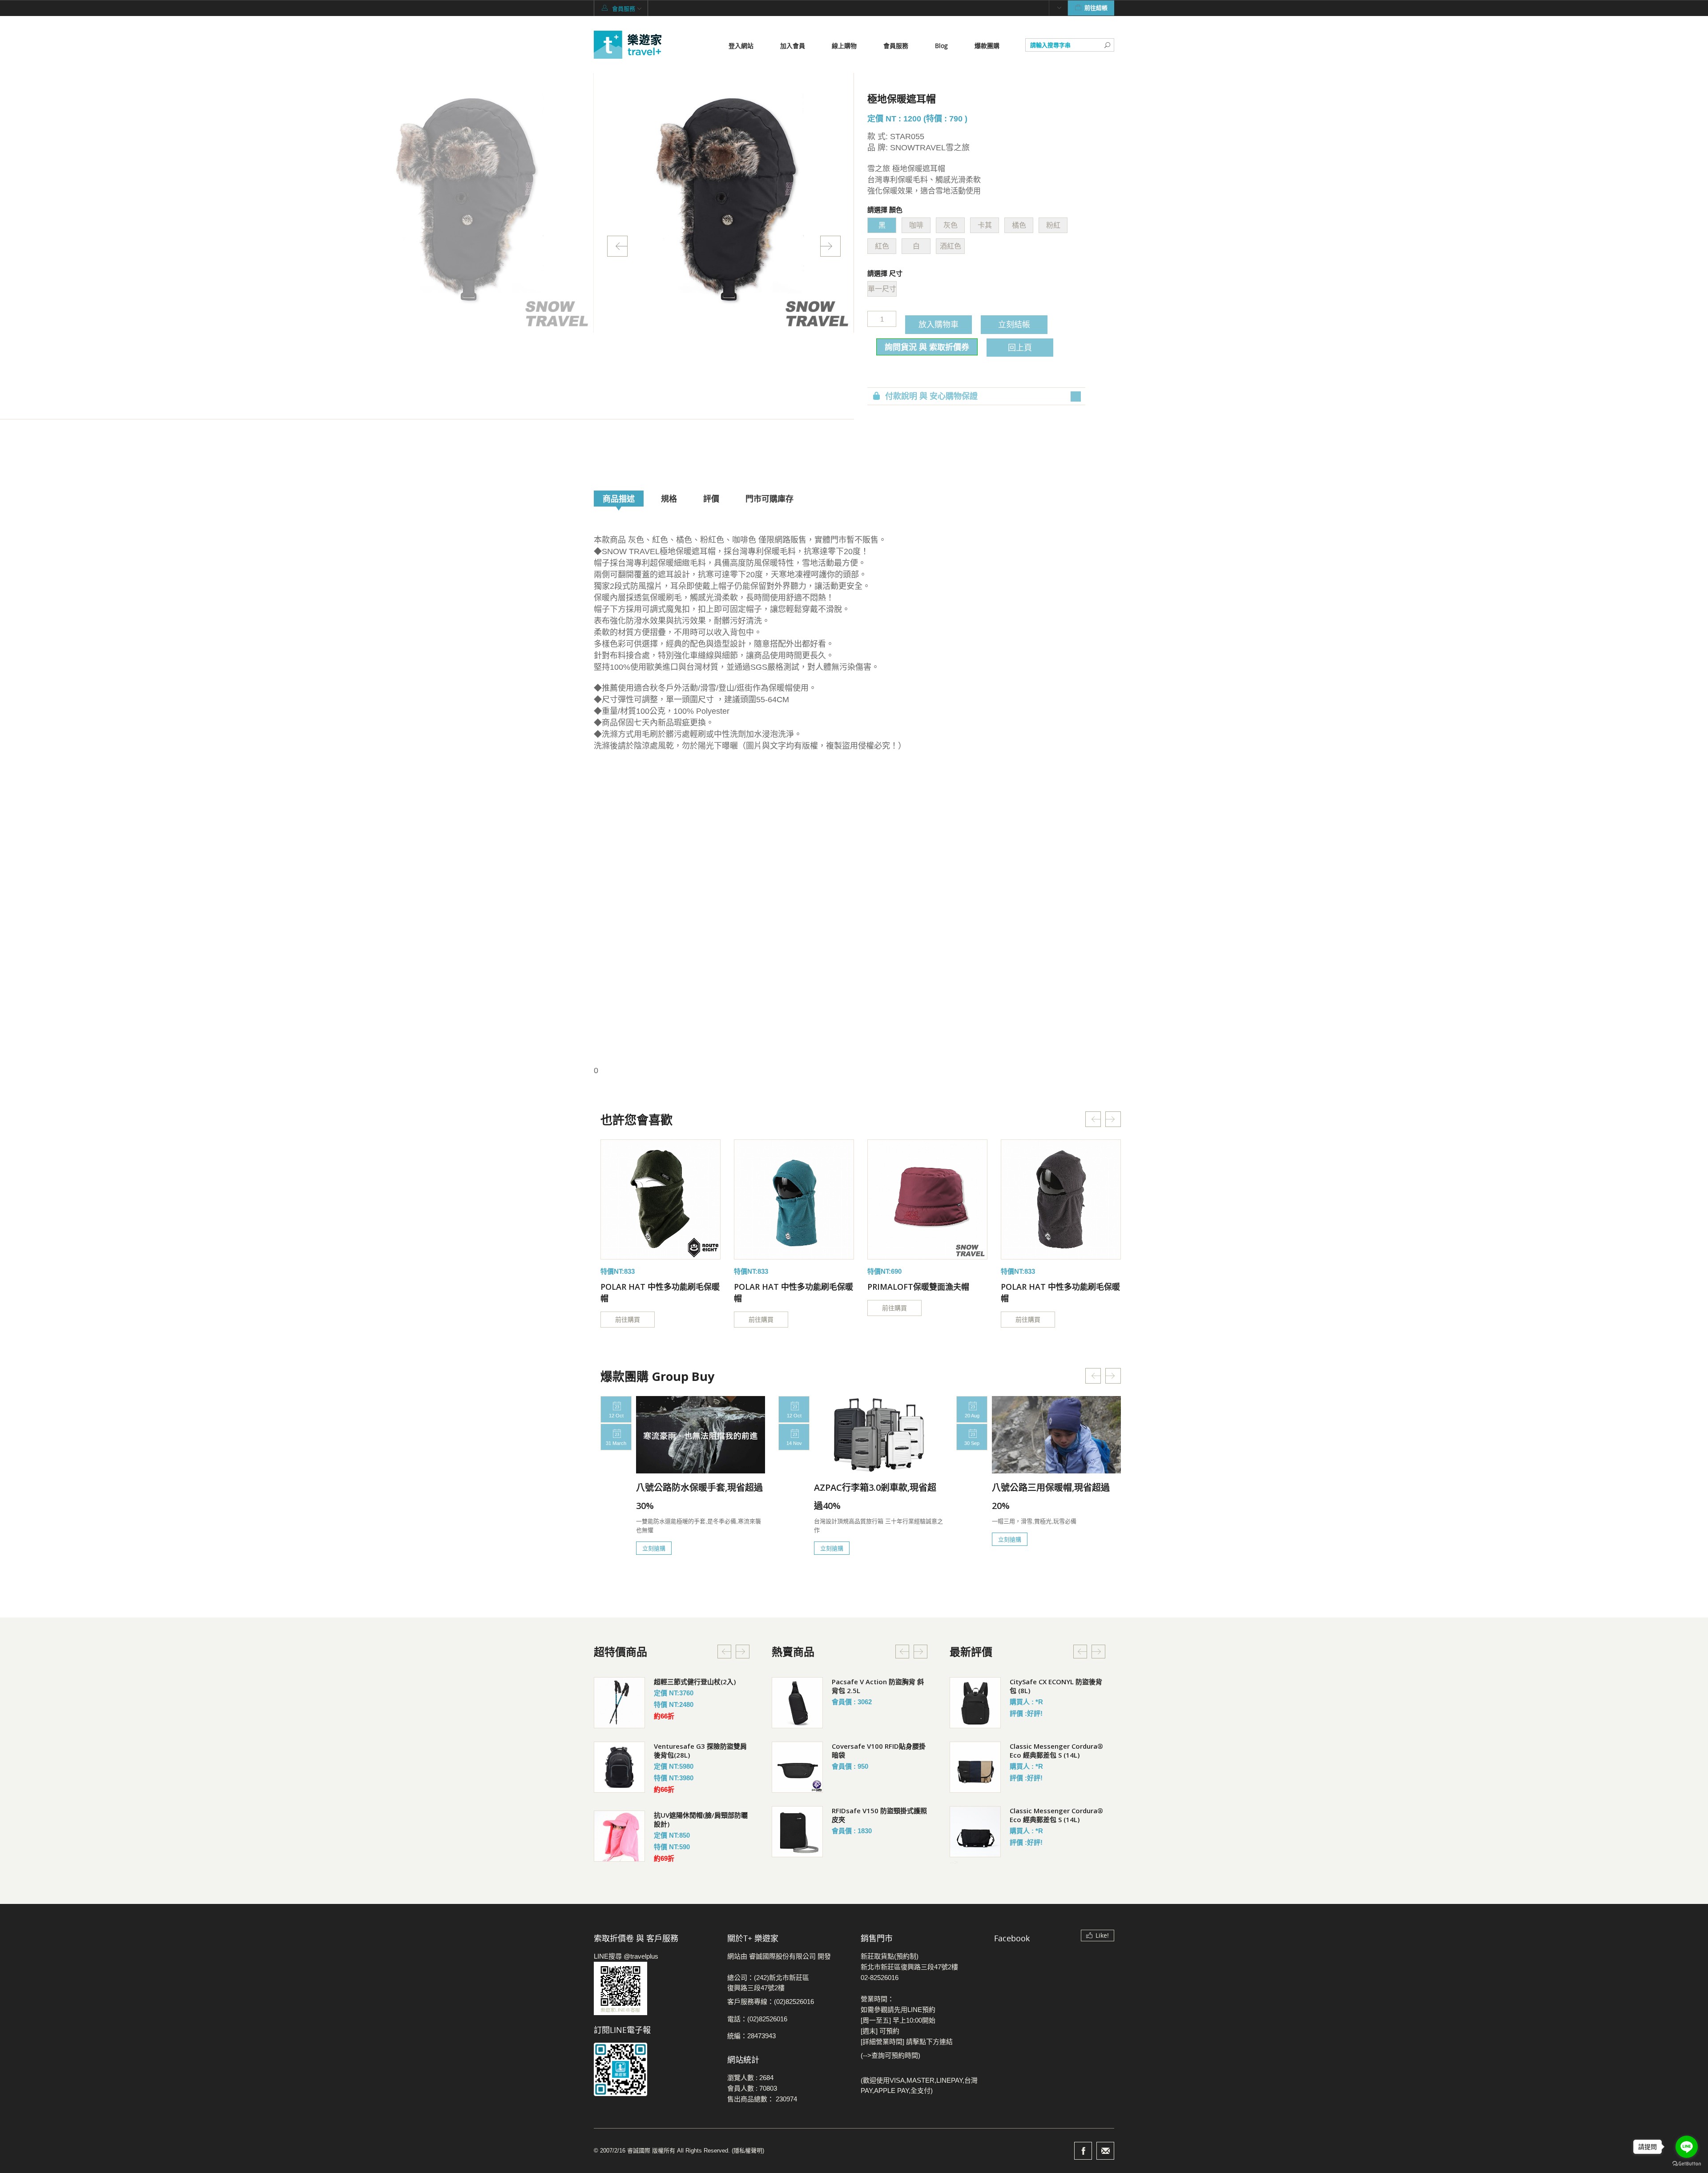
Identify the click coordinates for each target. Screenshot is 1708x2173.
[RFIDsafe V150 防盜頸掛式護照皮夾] (797, 1832)
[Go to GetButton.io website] (1687, 2164)
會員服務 (896, 46)
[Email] (1105, 2151)
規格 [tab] (669, 499)
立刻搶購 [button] (654, 1548)
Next (830, 246)
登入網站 (741, 46)
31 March (616, 1443)
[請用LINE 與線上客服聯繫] (654, 1988)
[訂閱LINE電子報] (654, 2069)
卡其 (985, 225)
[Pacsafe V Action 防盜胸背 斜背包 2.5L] (797, 1703)
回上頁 (1020, 347)
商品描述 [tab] (619, 499)
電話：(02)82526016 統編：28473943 (757, 2027)
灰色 (951, 225)
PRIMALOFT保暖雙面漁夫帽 (918, 1287)
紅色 (882, 246)
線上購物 (844, 46)
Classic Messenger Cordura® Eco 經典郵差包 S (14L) (1056, 1750)
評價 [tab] (711, 499)
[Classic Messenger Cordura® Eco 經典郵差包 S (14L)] (975, 1767)
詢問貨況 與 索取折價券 (927, 347)
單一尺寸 (882, 289)
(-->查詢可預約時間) (890, 2055)
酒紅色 (951, 246)
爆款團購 (987, 46)
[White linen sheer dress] (661, 1199)
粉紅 (1053, 225)
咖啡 (916, 225)
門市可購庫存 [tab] (769, 499)
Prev (617, 246)
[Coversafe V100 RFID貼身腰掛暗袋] (797, 1767)
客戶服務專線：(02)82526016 (771, 2002)
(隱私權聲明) (748, 2151)
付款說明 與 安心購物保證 (931, 396)
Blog (941, 46)
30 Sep (972, 1443)
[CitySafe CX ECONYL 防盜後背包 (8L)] (975, 1703)
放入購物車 (939, 324)
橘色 (1019, 225)
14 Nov (794, 1443)
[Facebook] (1083, 2151)
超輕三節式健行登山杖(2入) (695, 1682)
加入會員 (793, 46)
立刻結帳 (1014, 324)
